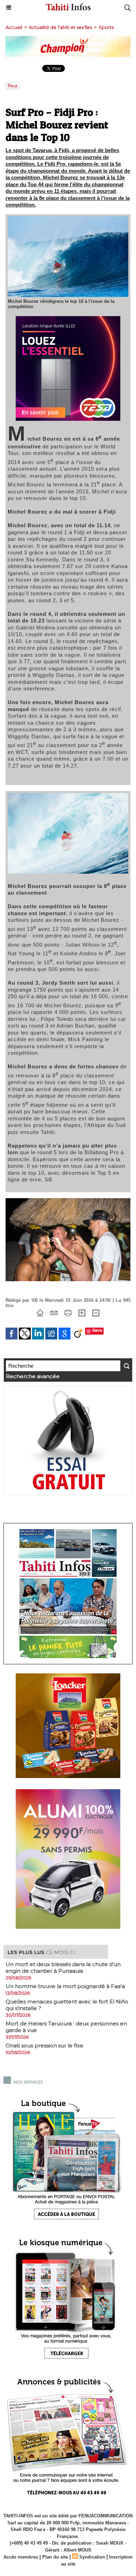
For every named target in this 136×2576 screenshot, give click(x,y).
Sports (106, 27)
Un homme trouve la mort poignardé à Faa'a (65, 1986)
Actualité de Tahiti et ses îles (61, 27)
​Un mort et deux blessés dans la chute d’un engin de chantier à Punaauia (63, 1968)
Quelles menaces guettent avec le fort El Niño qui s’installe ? (67, 2005)
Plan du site (55, 2557)
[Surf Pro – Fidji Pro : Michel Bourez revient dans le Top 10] (68, 796)
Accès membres (21, 2557)
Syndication (92, 2557)
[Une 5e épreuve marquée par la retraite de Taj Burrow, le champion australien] (68, 1201)
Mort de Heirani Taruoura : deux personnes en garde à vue (66, 2027)
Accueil (14, 27)
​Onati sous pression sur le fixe (44, 2045)
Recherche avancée (33, 1376)
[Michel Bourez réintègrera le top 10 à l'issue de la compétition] (68, 219)
